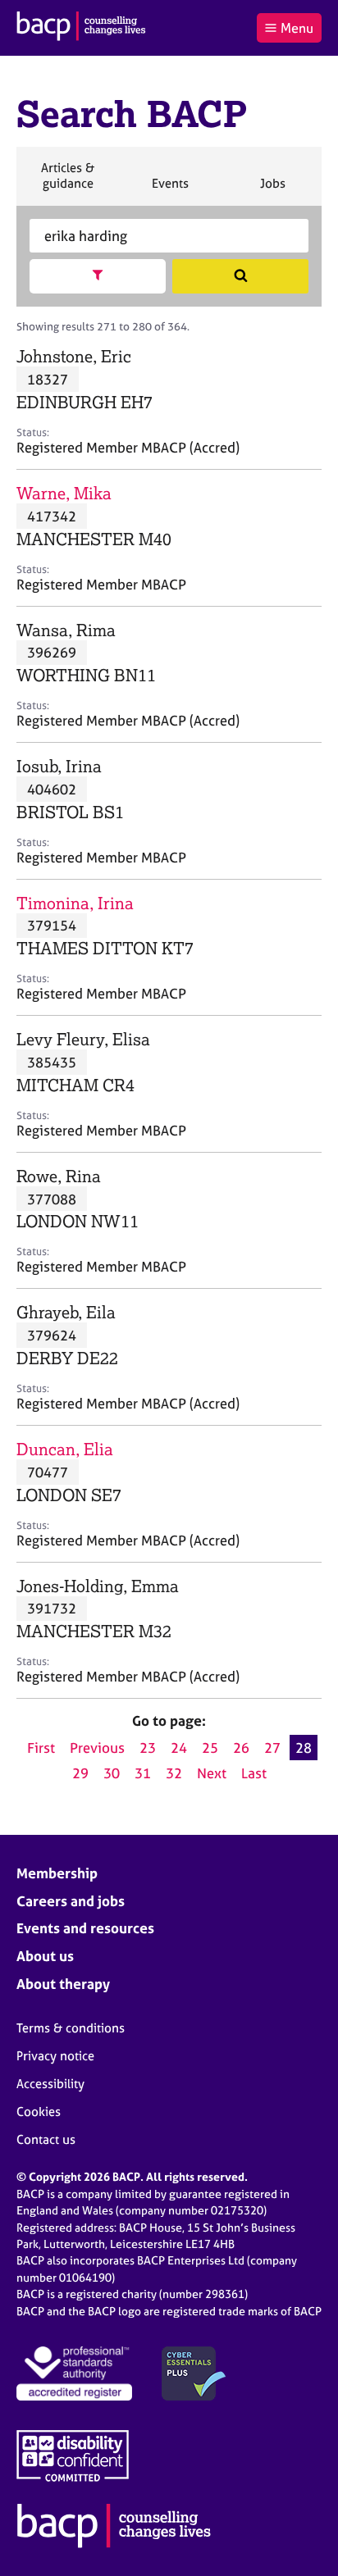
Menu (297, 28)
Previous (97, 1748)
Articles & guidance (67, 182)
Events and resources (85, 1928)
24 (179, 1748)
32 (174, 1773)
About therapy (63, 1984)
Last (254, 1773)
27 (272, 1748)
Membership (57, 1873)
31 (143, 1773)
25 (210, 1748)
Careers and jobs (71, 1901)
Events (170, 190)
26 (241, 1748)
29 (80, 1773)
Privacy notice (55, 2056)
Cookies (39, 2112)
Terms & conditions (71, 2028)
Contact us (46, 2139)
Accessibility (50, 2084)
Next (212, 1773)
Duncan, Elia (65, 1449)
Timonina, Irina (75, 903)
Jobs (272, 190)
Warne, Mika (64, 493)
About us (45, 1956)
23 (148, 1748)
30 (112, 1773)
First (41, 1748)
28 (304, 1748)
